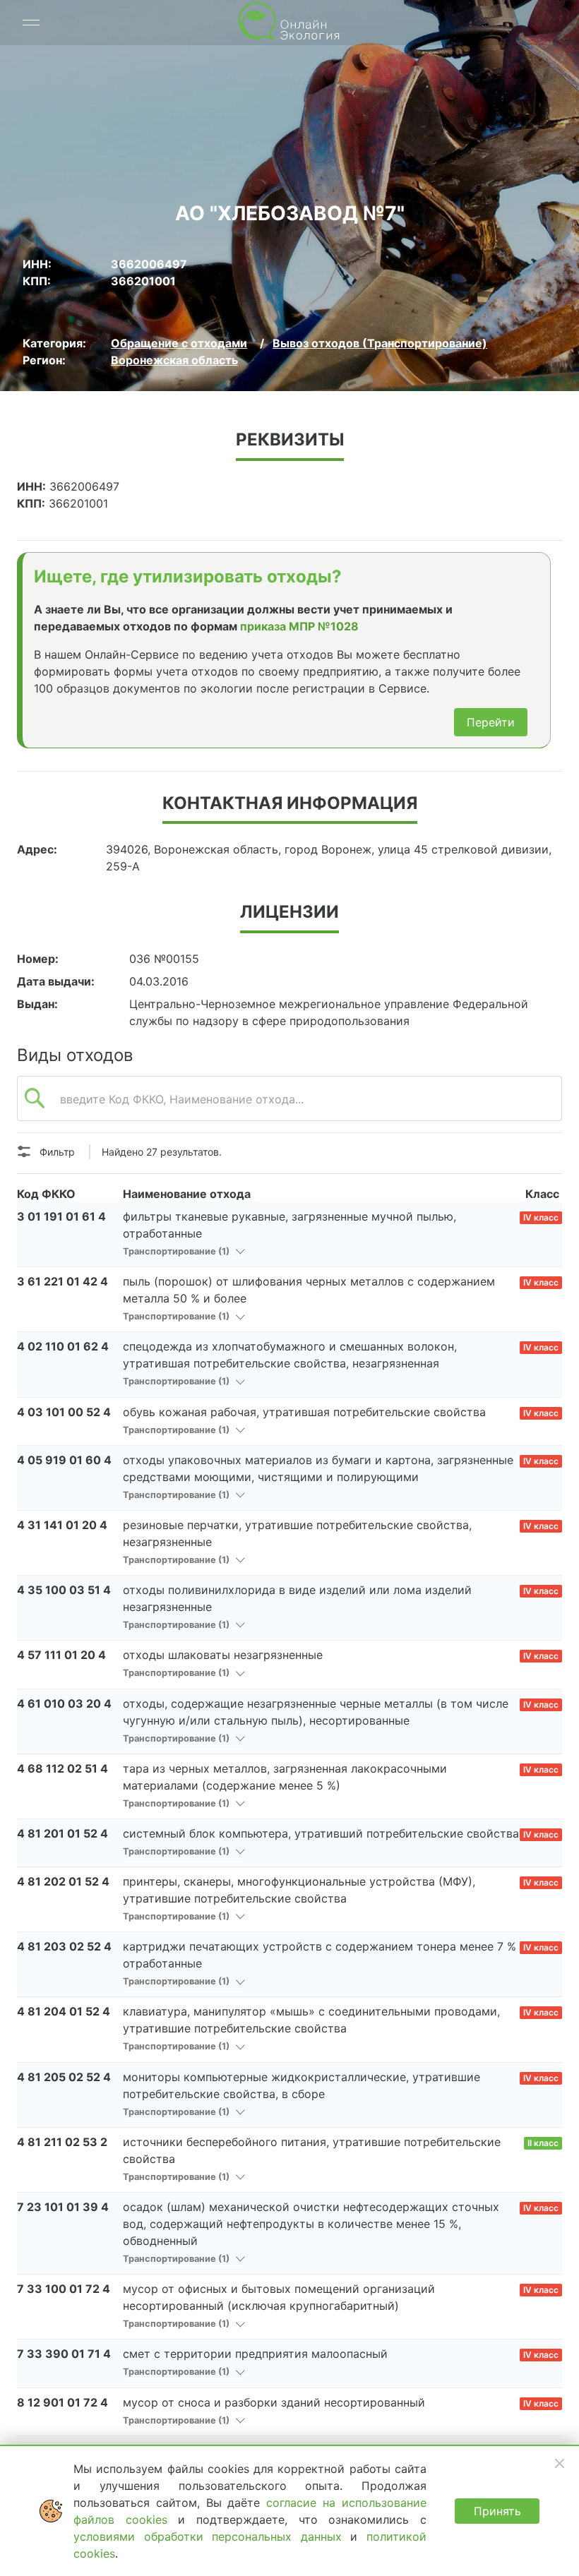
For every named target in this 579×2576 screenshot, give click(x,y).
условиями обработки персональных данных (212, 2536)
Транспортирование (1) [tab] (177, 1251)
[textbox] (289, 1106)
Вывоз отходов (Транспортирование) (380, 343)
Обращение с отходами (179, 343)
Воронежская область (174, 360)
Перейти (491, 722)
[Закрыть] (559, 2463)
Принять (497, 2511)
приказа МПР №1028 (299, 626)
